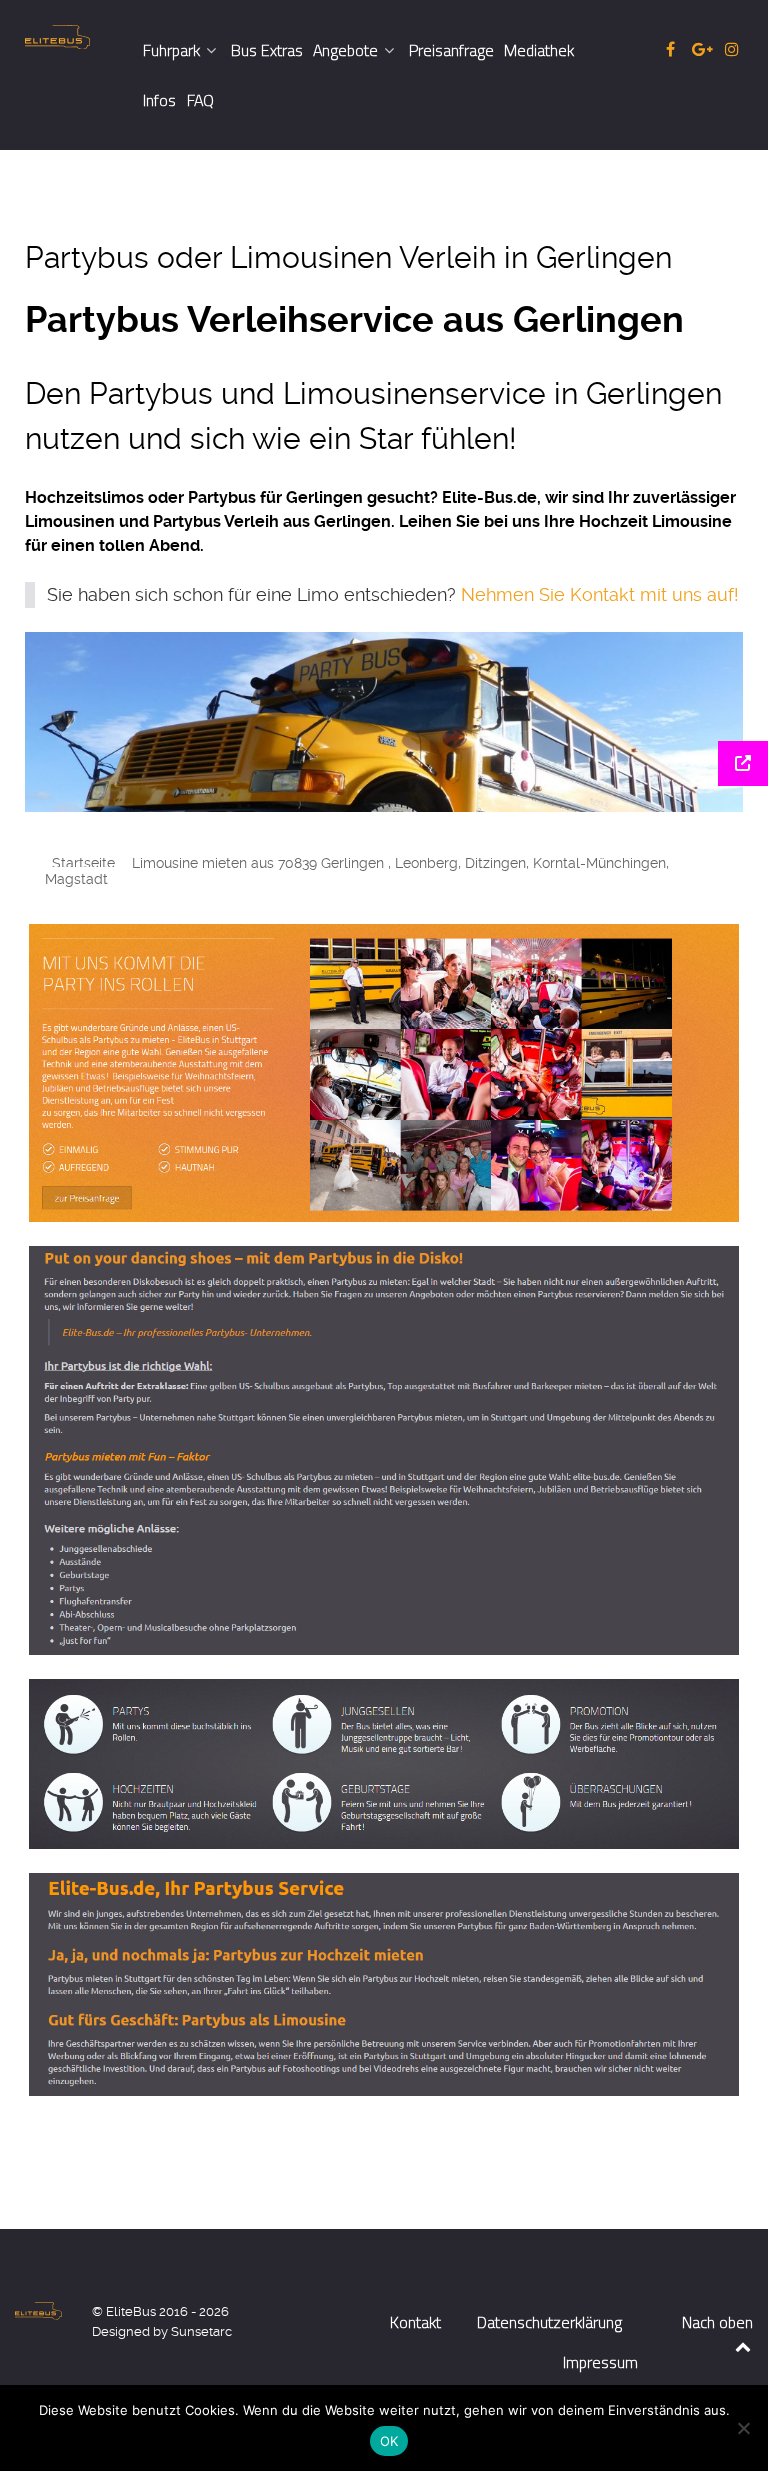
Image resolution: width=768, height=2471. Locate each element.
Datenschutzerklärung (549, 2322)
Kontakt (415, 2322)
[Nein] (743, 2428)
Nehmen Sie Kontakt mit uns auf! (600, 595)
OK (389, 2441)
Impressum (600, 2362)
